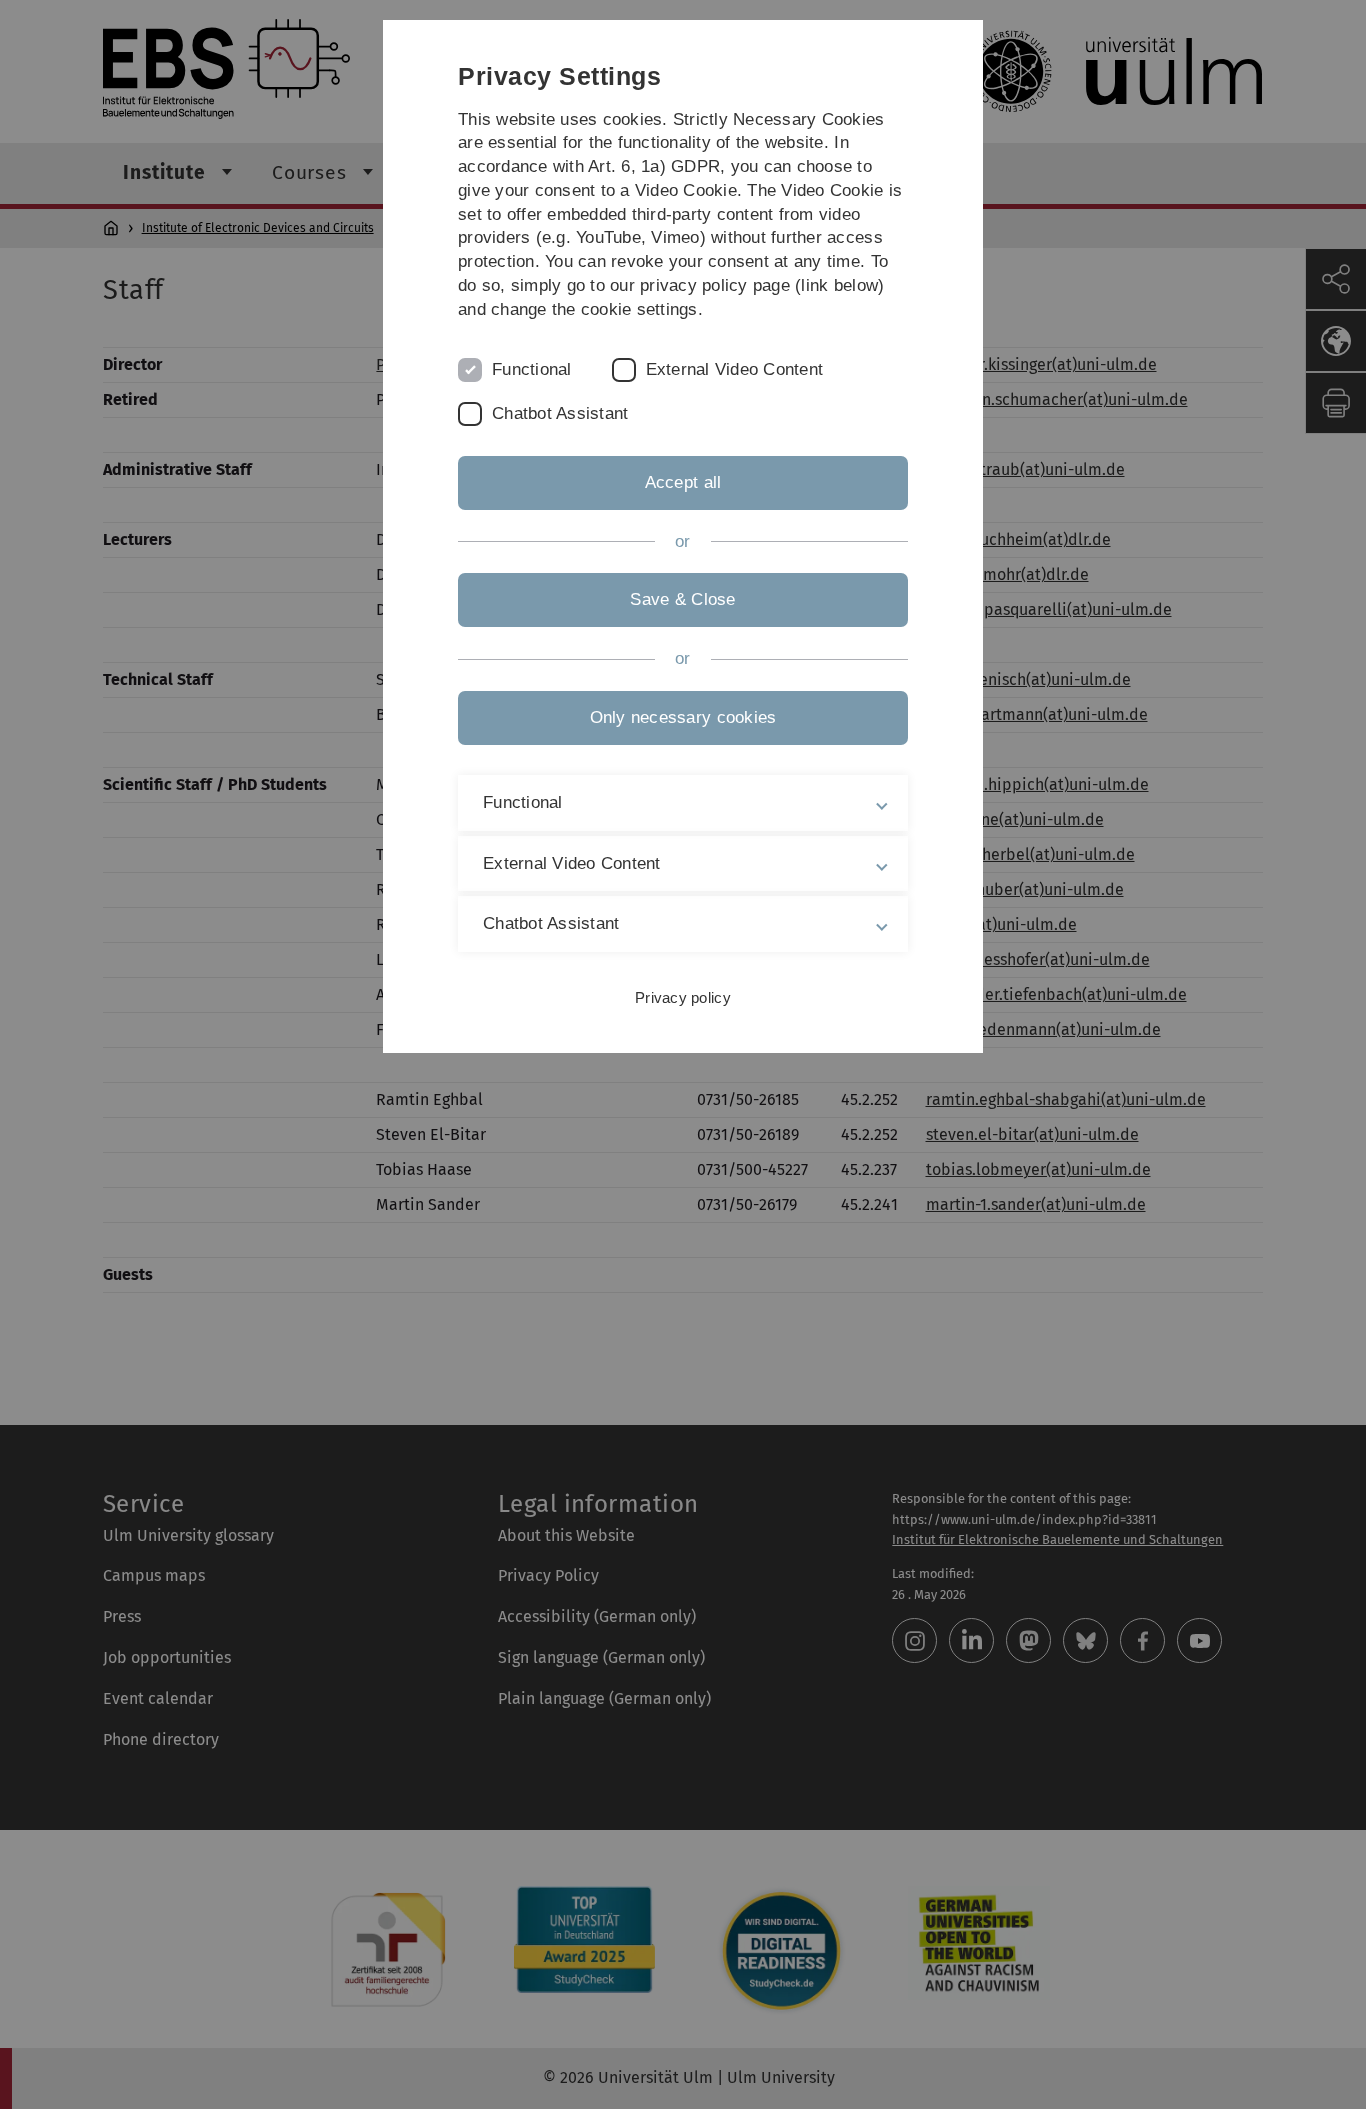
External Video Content (735, 369)
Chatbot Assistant (560, 413)
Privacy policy (683, 997)
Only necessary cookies (683, 717)
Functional (532, 369)
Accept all (683, 482)
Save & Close (682, 599)
